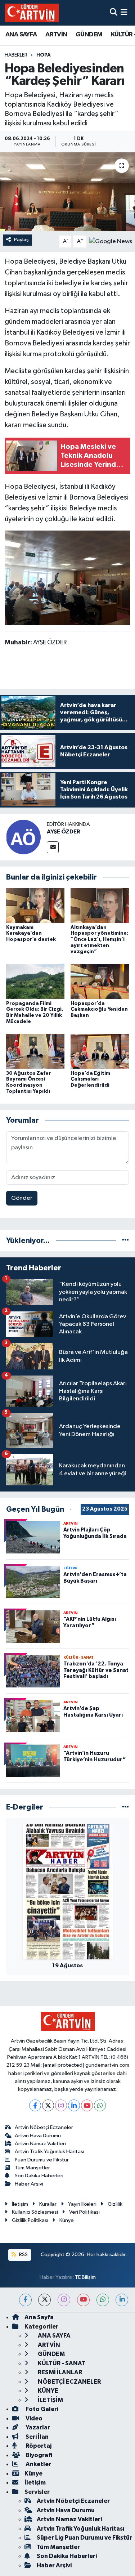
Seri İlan (37, 2437)
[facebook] (25, 2300)
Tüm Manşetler (32, 2168)
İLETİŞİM (50, 2400)
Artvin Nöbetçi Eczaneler (44, 2127)
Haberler (16, 55)
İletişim (20, 2204)
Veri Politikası (84, 2212)
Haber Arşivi (29, 2184)
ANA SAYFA (21, 35)
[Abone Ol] (111, 241)
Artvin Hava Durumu (38, 2136)
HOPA (44, 55)
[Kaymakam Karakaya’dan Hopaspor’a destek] (35, 905)
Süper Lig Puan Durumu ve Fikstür (84, 2538)
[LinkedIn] (74, 2105)
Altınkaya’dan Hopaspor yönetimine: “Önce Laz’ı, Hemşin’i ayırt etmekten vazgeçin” (99, 940)
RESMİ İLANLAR (59, 2372)
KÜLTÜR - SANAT (61, 2363)
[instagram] (64, 2300)
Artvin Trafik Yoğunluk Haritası (49, 2152)
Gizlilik (115, 2204)
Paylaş (21, 240)
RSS (23, 2255)
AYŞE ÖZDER (64, 832)
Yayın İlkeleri (82, 2204)
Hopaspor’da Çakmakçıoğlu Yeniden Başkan (99, 1010)
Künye (67, 2220)
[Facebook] (35, 2105)
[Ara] (114, 13)
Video (33, 2418)
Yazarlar (37, 2427)
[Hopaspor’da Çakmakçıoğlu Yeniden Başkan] (100, 981)
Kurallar (48, 2204)
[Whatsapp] (100, 2105)
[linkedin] (122, 2300)
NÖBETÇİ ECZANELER (69, 2382)
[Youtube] (87, 2105)
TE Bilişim (85, 2277)
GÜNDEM (89, 35)
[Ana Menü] (124, 13)
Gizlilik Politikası (30, 2220)
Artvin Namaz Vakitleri (40, 2144)
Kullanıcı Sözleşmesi (35, 2212)
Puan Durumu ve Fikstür (42, 2160)
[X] (48, 2105)
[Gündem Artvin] (32, 13)
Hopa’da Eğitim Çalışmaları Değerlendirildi (90, 1079)
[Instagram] (61, 2105)
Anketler (38, 2464)
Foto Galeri (41, 2409)
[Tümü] (125, 1241)
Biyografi (38, 2455)
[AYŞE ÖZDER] (23, 837)
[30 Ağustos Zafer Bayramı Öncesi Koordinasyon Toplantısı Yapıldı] (35, 1051)
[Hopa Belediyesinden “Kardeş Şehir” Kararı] (67, 192)
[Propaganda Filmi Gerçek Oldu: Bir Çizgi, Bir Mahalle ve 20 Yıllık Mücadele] (35, 981)
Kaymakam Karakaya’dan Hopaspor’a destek (31, 934)
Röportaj (38, 2446)
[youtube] (83, 2300)
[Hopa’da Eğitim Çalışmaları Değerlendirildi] (100, 1051)
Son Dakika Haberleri (39, 2176)
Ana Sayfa (39, 2317)
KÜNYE (48, 2391)
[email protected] (64, 2065)
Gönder (22, 1198)
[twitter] (44, 2300)
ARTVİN (56, 35)
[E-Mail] (53, 847)
